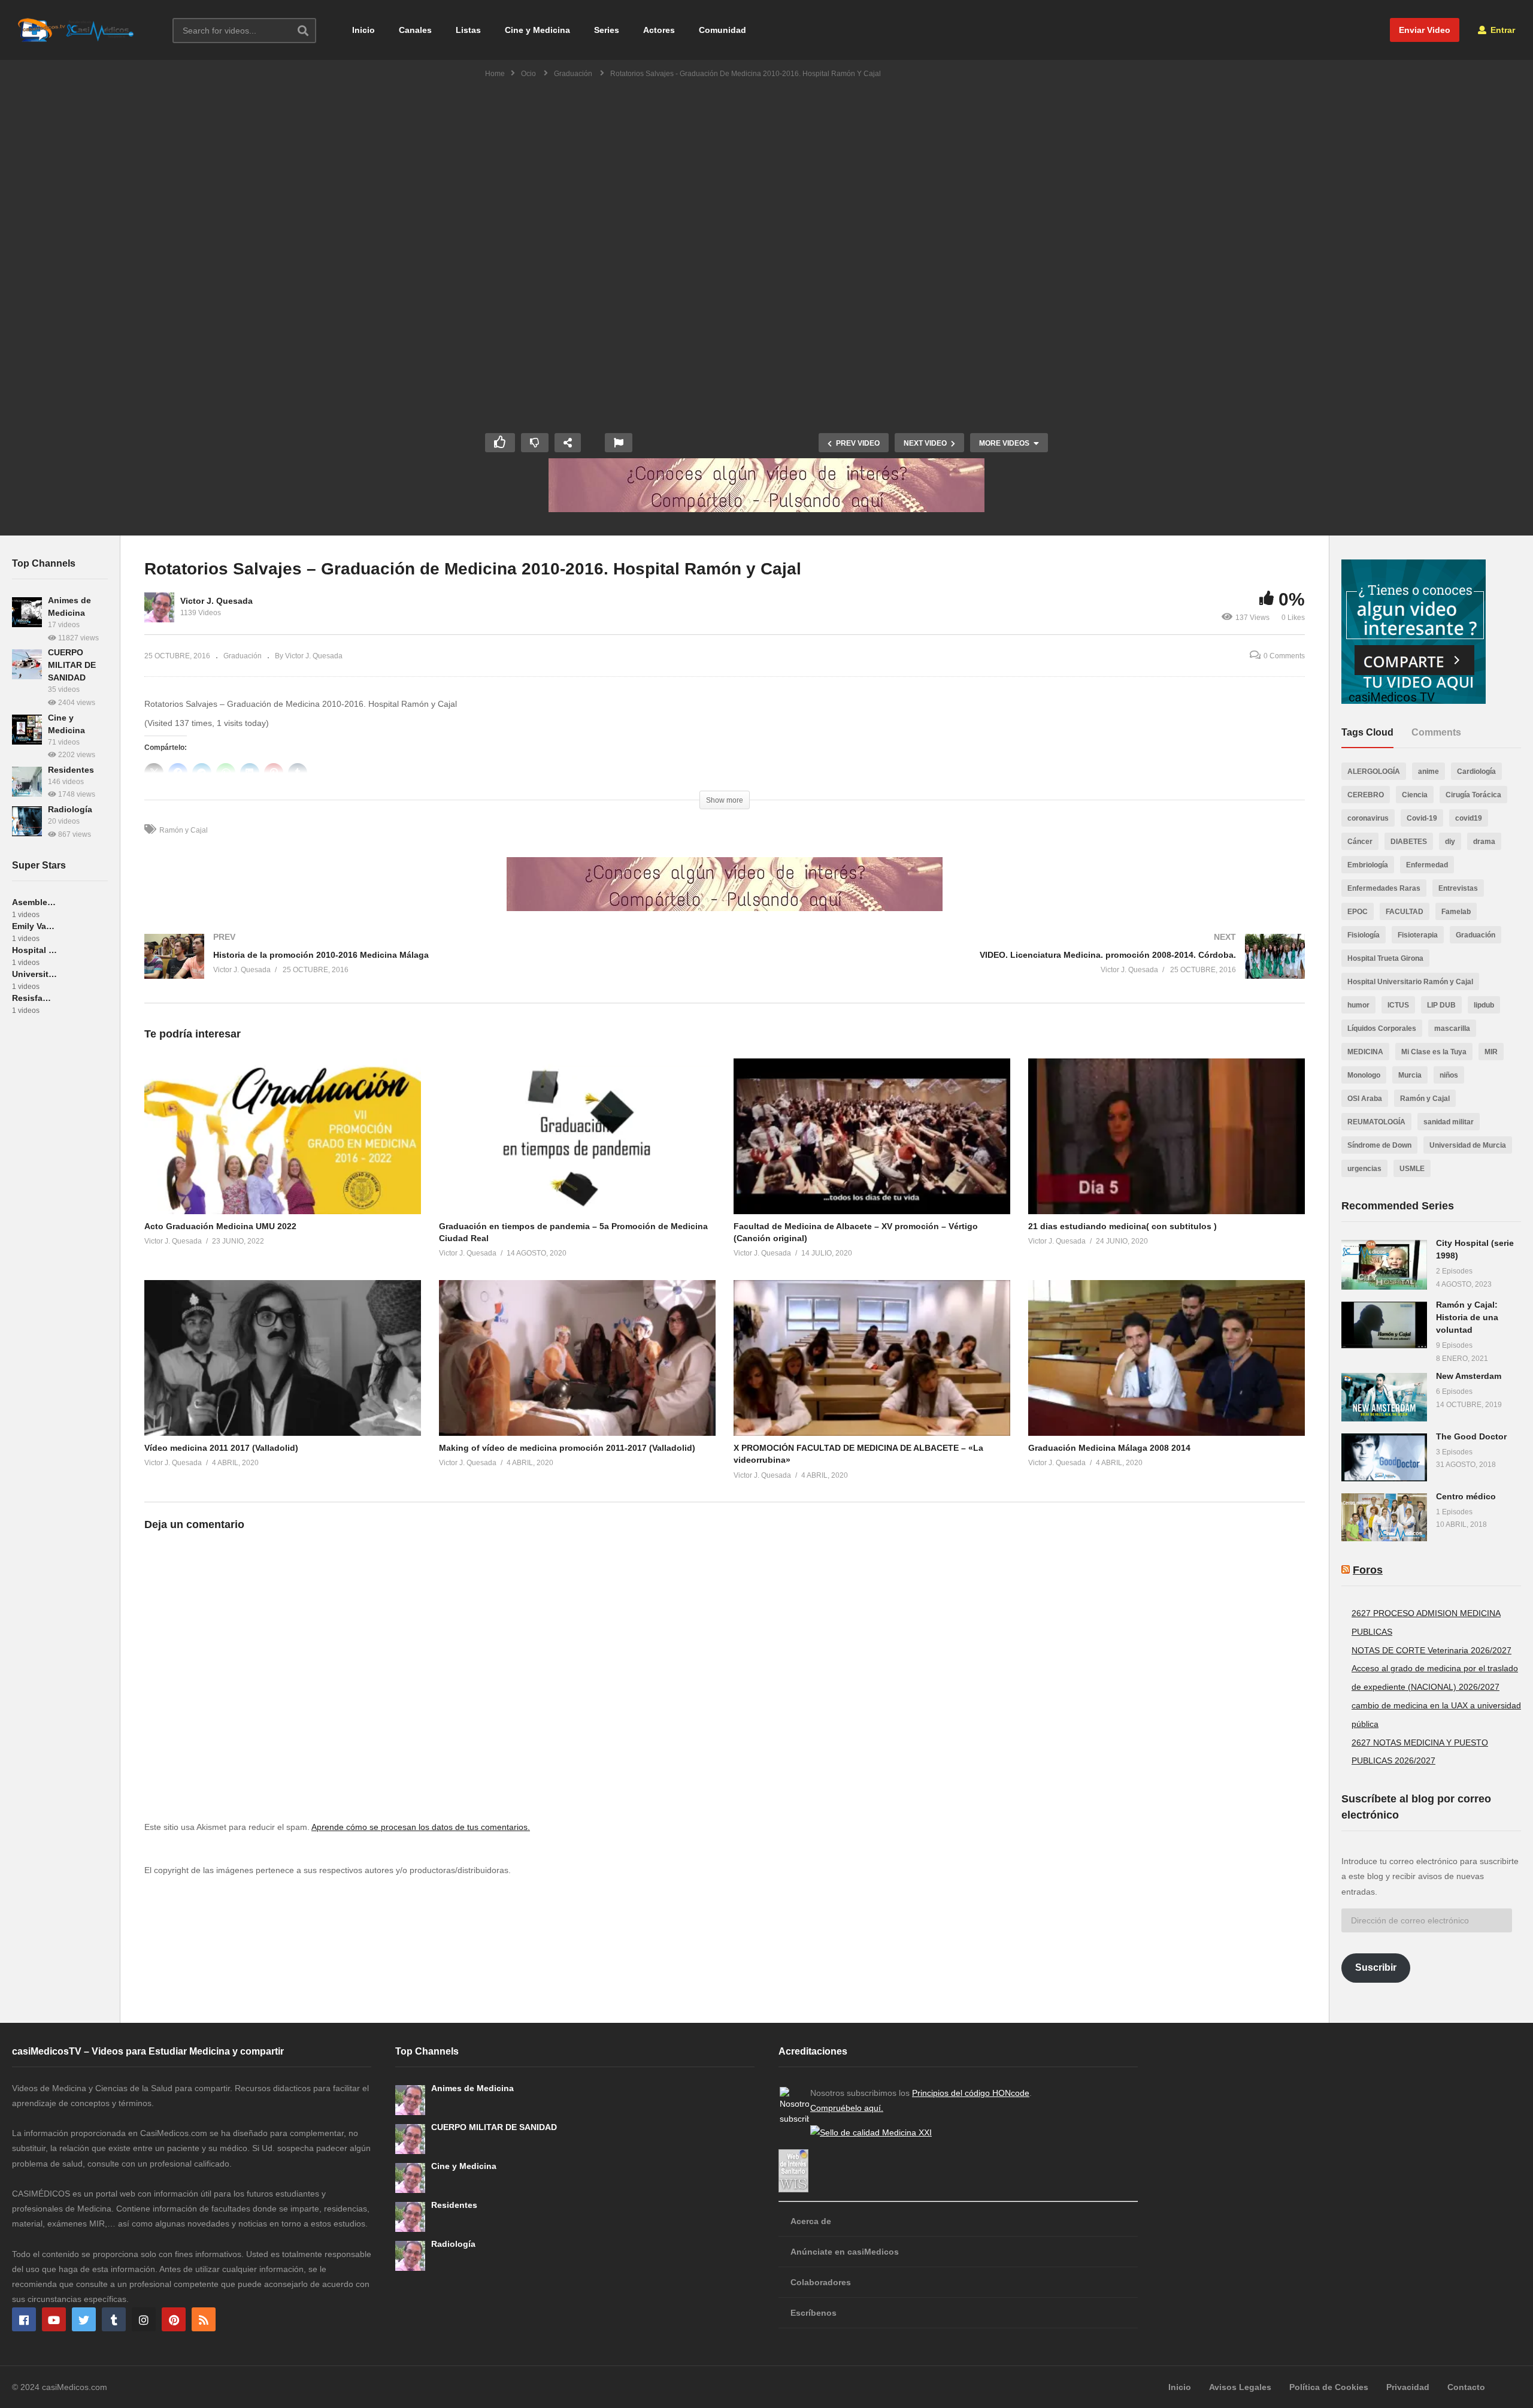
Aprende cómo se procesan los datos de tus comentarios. (421, 1827)
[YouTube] (54, 2319)
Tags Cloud (1367, 732)
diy (1450, 842)
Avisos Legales (1240, 2387)
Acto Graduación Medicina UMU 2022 (220, 1226)
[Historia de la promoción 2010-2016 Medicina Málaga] (428, 968)
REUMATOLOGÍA (1376, 1122)
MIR (1491, 1052)
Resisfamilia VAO (34, 998)
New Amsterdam (1469, 1376)
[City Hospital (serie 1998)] (1384, 1265)
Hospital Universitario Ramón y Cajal (1410, 982)
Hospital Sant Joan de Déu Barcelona (34, 950)
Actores (659, 30)
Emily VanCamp (34, 926)
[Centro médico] (1384, 1517)
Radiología (70, 809)
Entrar (1502, 30)
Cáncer (1360, 842)
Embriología (1368, 865)
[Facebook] (24, 2319)
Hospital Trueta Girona (1385, 958)
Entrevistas (1458, 888)
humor (1358, 1005)
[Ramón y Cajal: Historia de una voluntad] (1384, 1325)
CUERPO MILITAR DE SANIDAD (72, 665)
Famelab (1456, 912)
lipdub (1484, 1005)
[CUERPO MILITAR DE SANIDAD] (27, 664)
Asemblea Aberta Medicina (34, 902)
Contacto (1466, 2387)
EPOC (1358, 912)
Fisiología (1364, 935)
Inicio (363, 30)
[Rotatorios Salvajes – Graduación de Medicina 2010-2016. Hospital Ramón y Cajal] (283, 1136)
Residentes (71, 770)
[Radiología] (27, 821)
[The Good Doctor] (1384, 1457)
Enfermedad (1427, 865)
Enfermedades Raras (1384, 888)
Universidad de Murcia (1468, 1145)
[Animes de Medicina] (27, 612)
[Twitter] (84, 2319)
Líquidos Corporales (1382, 1028)
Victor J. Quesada (216, 601)
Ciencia (1415, 795)
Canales (415, 30)
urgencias (1364, 1169)
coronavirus (1368, 818)
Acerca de (811, 2221)
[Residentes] (27, 782)
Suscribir (1376, 1967)
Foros (1368, 1570)
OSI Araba (1365, 1099)
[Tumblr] (114, 2319)
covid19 (1469, 818)
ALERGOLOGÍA (1374, 772)
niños (1449, 1075)
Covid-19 (1422, 818)
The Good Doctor (1471, 1436)
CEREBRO (1366, 795)
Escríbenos (814, 2313)
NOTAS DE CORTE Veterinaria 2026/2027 (1431, 1650)
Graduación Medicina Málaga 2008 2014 (1109, 1448)
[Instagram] (144, 2319)
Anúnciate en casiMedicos (845, 2252)
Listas (468, 30)
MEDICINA (1365, 1052)
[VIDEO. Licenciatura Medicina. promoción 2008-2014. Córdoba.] (1021, 968)
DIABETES (1409, 842)
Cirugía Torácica (1473, 795)
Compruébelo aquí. (847, 2108)
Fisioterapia (1418, 935)
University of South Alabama (34, 974)
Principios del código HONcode (971, 2093)
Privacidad (1408, 2387)
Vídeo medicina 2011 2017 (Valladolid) (221, 1448)
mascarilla (1452, 1028)
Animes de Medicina (472, 2088)
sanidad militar (1449, 1122)
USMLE (1412, 1169)
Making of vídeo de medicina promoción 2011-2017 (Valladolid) (567, 1448)
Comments (1436, 732)
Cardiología (1476, 772)
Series (607, 30)
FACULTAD (1405, 912)
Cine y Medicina (537, 30)
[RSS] (204, 2319)
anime (1429, 772)
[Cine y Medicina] (27, 730)
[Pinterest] (174, 2319)
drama (1484, 842)
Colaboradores (821, 2282)
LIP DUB (1441, 1005)
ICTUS (1398, 1005)
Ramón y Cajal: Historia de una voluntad (1467, 1317)
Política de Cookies (1329, 2387)
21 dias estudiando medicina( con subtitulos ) (1123, 1226)
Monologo (1364, 1075)
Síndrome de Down (1379, 1145)
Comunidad (722, 30)
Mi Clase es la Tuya (1434, 1052)
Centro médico (1466, 1496)
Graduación (243, 656)
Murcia (1410, 1075)
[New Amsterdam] (1384, 1397)
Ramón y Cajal (184, 830)
